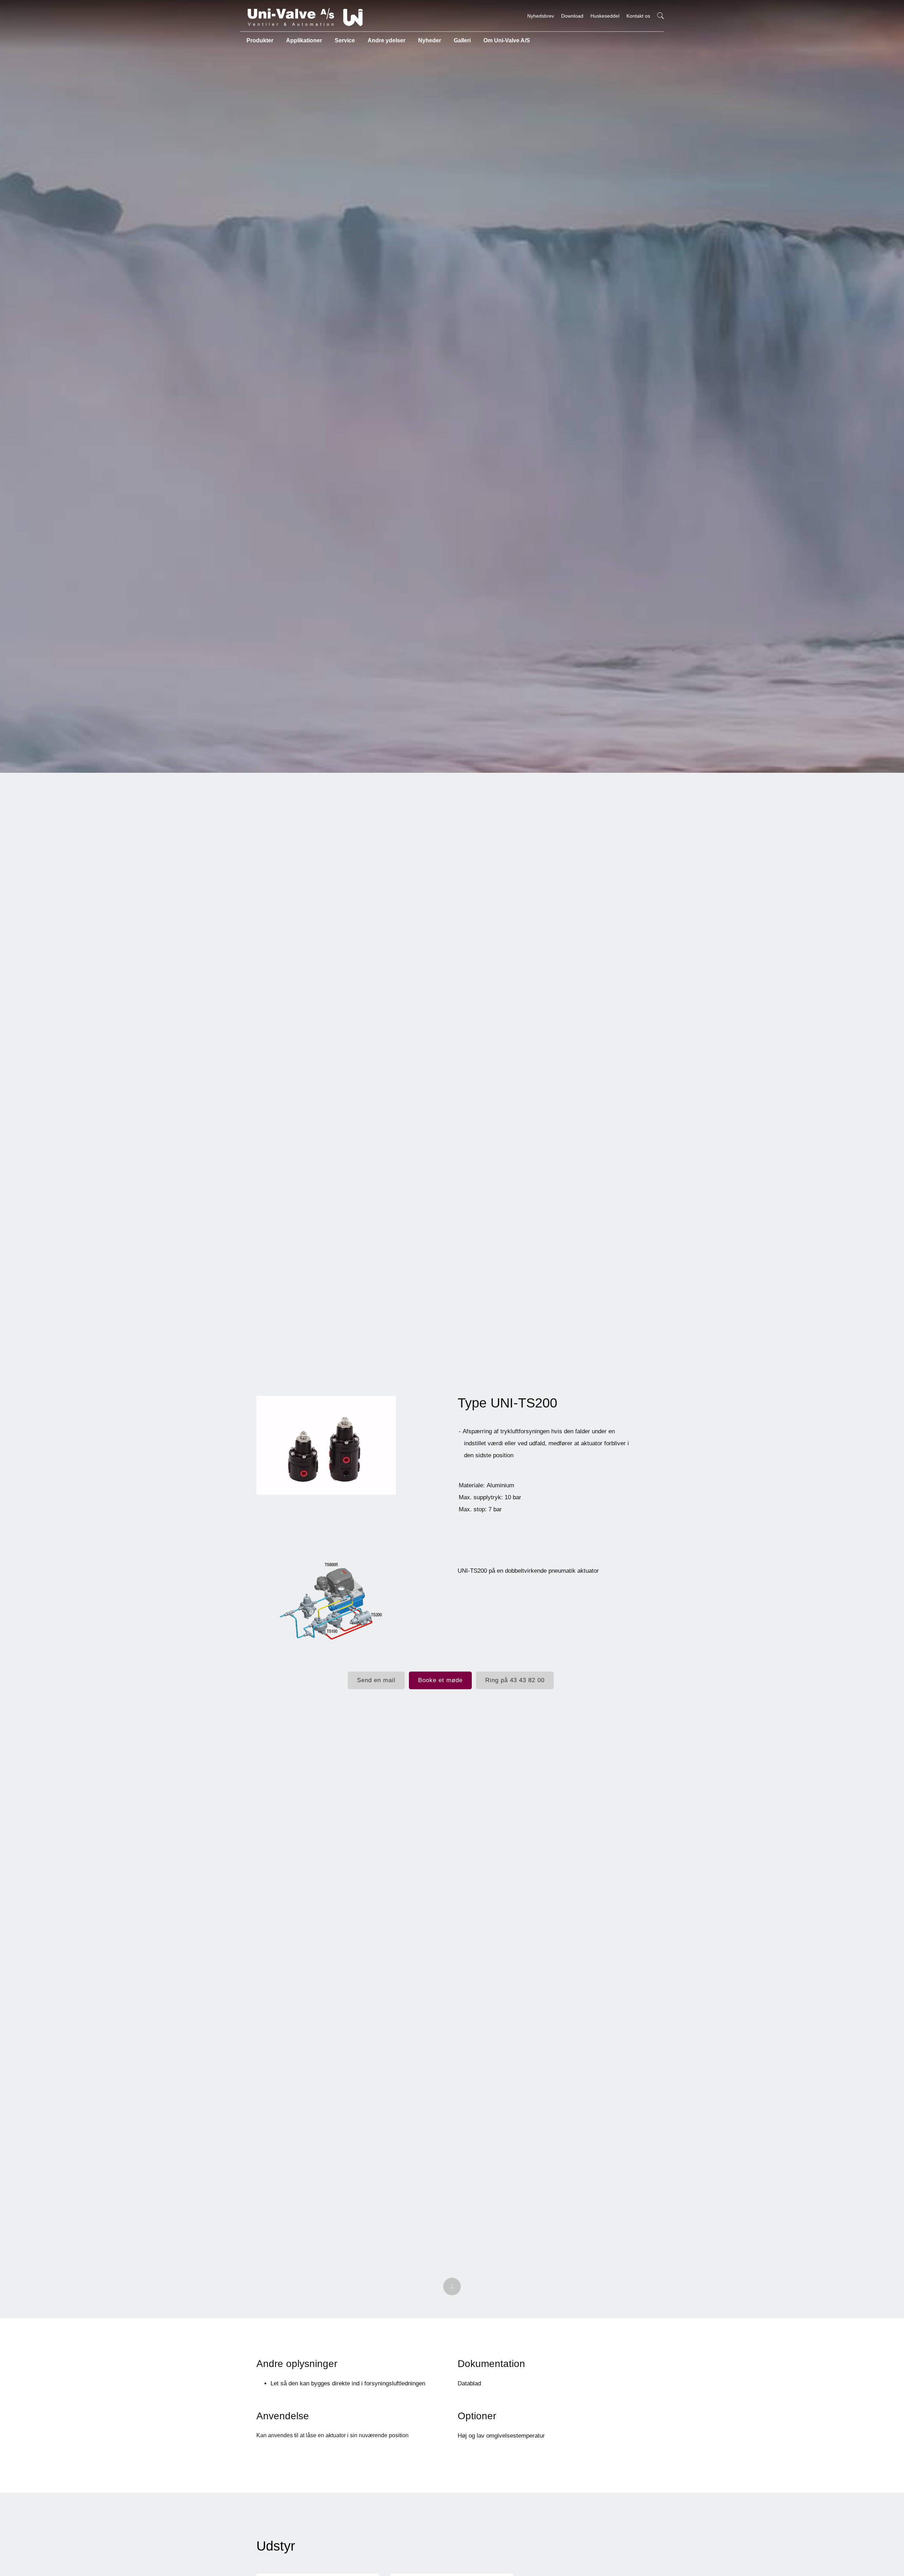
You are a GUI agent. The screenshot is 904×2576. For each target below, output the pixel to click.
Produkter (260, 40)
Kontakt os (638, 16)
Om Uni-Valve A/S (507, 40)
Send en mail (376, 1680)
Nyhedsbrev (541, 16)
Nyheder (430, 40)
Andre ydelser (386, 40)
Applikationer (304, 40)
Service (345, 40)
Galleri (462, 40)
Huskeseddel (605, 16)
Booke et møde (440, 1680)
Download (572, 16)
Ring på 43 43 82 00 (515, 1680)
